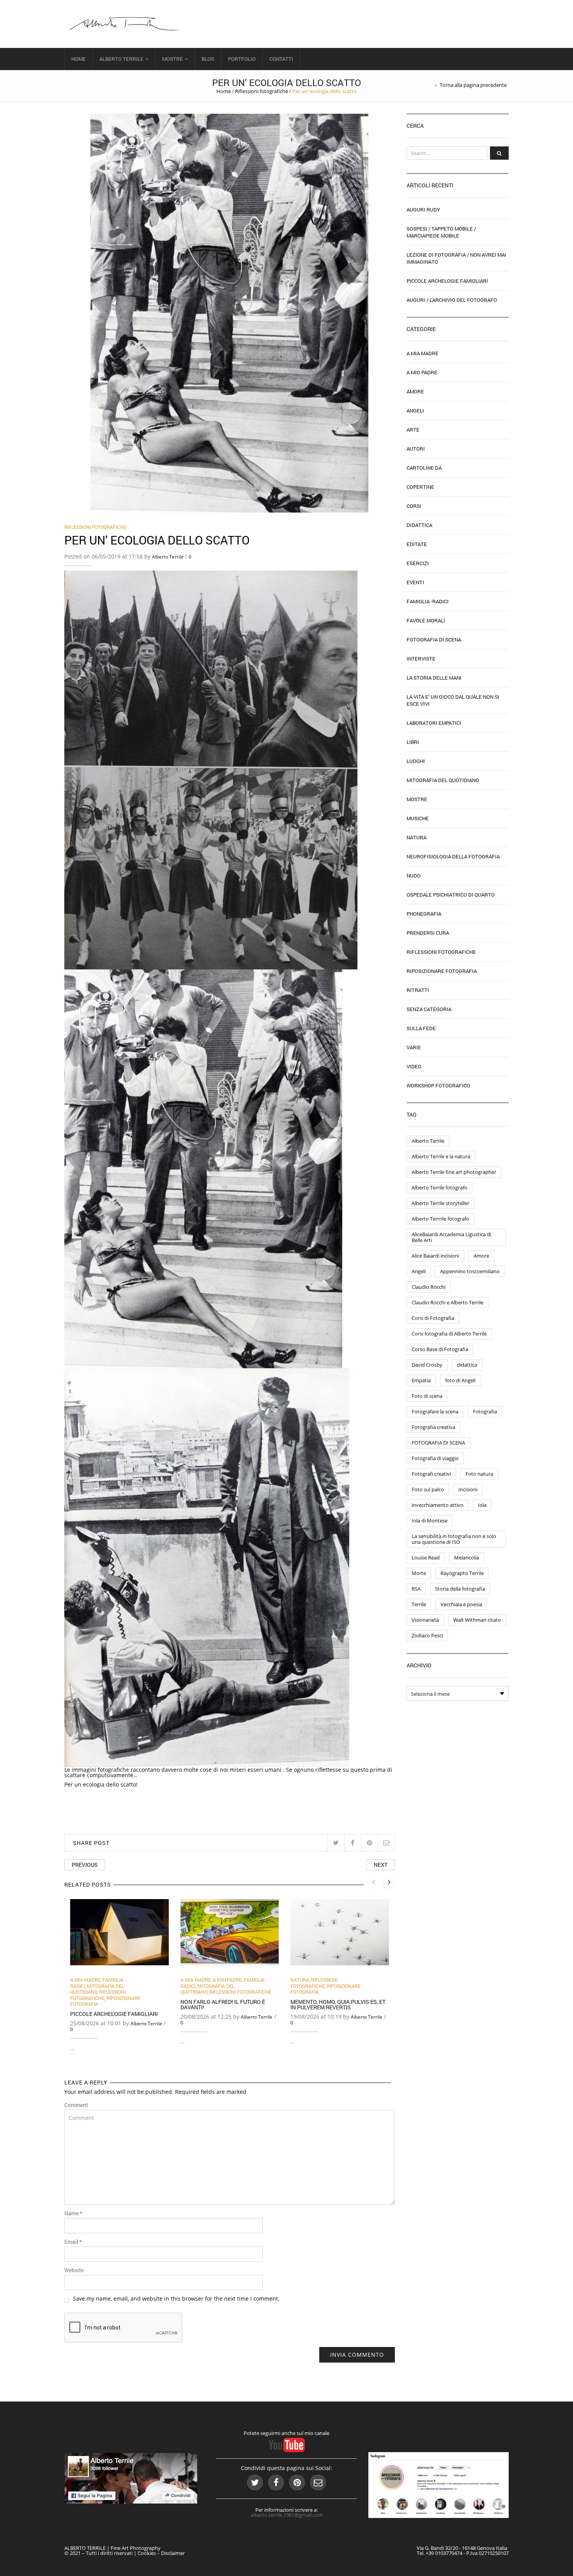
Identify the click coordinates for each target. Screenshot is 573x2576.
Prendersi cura (428, 933)
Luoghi (416, 761)
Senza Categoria (429, 1009)
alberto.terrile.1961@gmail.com (287, 2515)
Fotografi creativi (431, 1474)
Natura (300, 1980)
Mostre (172, 59)
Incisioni (468, 1489)
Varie (414, 1047)
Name (73, 2213)
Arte (413, 430)
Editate (417, 544)
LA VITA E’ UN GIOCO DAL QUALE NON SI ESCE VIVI (453, 700)
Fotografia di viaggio (435, 1458)
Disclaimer (173, 2553)
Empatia (421, 1380)
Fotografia (485, 1411)
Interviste (421, 659)
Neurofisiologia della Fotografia (453, 856)
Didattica (419, 525)
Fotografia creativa (433, 1427)
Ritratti (418, 990)
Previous (85, 1865)
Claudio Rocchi (429, 1287)
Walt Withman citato (477, 1620)
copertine (420, 487)
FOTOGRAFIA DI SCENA (438, 1443)
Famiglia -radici (428, 601)
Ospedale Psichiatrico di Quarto (451, 895)
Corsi (414, 506)
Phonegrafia (424, 914)
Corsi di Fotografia (433, 1318)
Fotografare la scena (435, 1411)
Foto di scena (427, 1396)
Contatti (281, 59)
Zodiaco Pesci (427, 1635)
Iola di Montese (430, 1521)
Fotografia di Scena (434, 640)
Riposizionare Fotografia (442, 971)
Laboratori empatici (434, 723)
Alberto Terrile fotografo (439, 1188)
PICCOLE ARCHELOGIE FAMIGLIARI (114, 2014)
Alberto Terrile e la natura (441, 1156)
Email (73, 2242)
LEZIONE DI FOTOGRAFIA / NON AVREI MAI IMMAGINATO (456, 258)
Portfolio (242, 59)
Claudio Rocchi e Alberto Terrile (447, 1302)
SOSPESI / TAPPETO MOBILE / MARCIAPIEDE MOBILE (441, 232)
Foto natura (479, 1474)
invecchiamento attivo (438, 1505)
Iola (482, 1505)
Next (381, 1865)
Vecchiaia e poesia (461, 1604)
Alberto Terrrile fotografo (440, 1219)
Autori (416, 449)
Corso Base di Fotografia (440, 1349)
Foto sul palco (428, 1489)
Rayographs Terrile (462, 1573)
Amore (415, 391)
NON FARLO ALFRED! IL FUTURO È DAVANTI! (223, 2004)
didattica (467, 1365)
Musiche (418, 818)
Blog (208, 59)
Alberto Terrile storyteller (440, 1203)
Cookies (147, 2553)
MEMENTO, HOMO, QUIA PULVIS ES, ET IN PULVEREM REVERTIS (338, 2004)
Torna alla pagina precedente (473, 85)
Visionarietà (425, 1620)
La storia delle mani (434, 678)
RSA (416, 1589)
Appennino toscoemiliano (470, 1271)
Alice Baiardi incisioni (435, 1256)
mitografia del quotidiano (97, 1989)
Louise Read (426, 1558)
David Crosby (427, 1365)
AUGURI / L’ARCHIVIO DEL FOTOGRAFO (452, 300)
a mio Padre (227, 1980)
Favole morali (426, 620)
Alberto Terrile (121, 59)
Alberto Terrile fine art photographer (454, 1172)
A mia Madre (85, 1980)
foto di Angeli (460, 1380)
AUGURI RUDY (423, 210)
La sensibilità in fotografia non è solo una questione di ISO (454, 1539)
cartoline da (424, 468)
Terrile (419, 1604)
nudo (414, 876)
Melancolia (467, 1558)
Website (74, 2270)
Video (414, 1066)
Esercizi (418, 563)
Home (79, 59)
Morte (419, 1573)
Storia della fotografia (460, 1589)
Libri (413, 742)
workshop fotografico (438, 1085)
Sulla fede (421, 1028)
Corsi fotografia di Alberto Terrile (449, 1334)
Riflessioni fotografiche (262, 91)
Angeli (415, 411)
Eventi (415, 582)
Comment (76, 2105)
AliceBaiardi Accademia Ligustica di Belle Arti (451, 1237)
